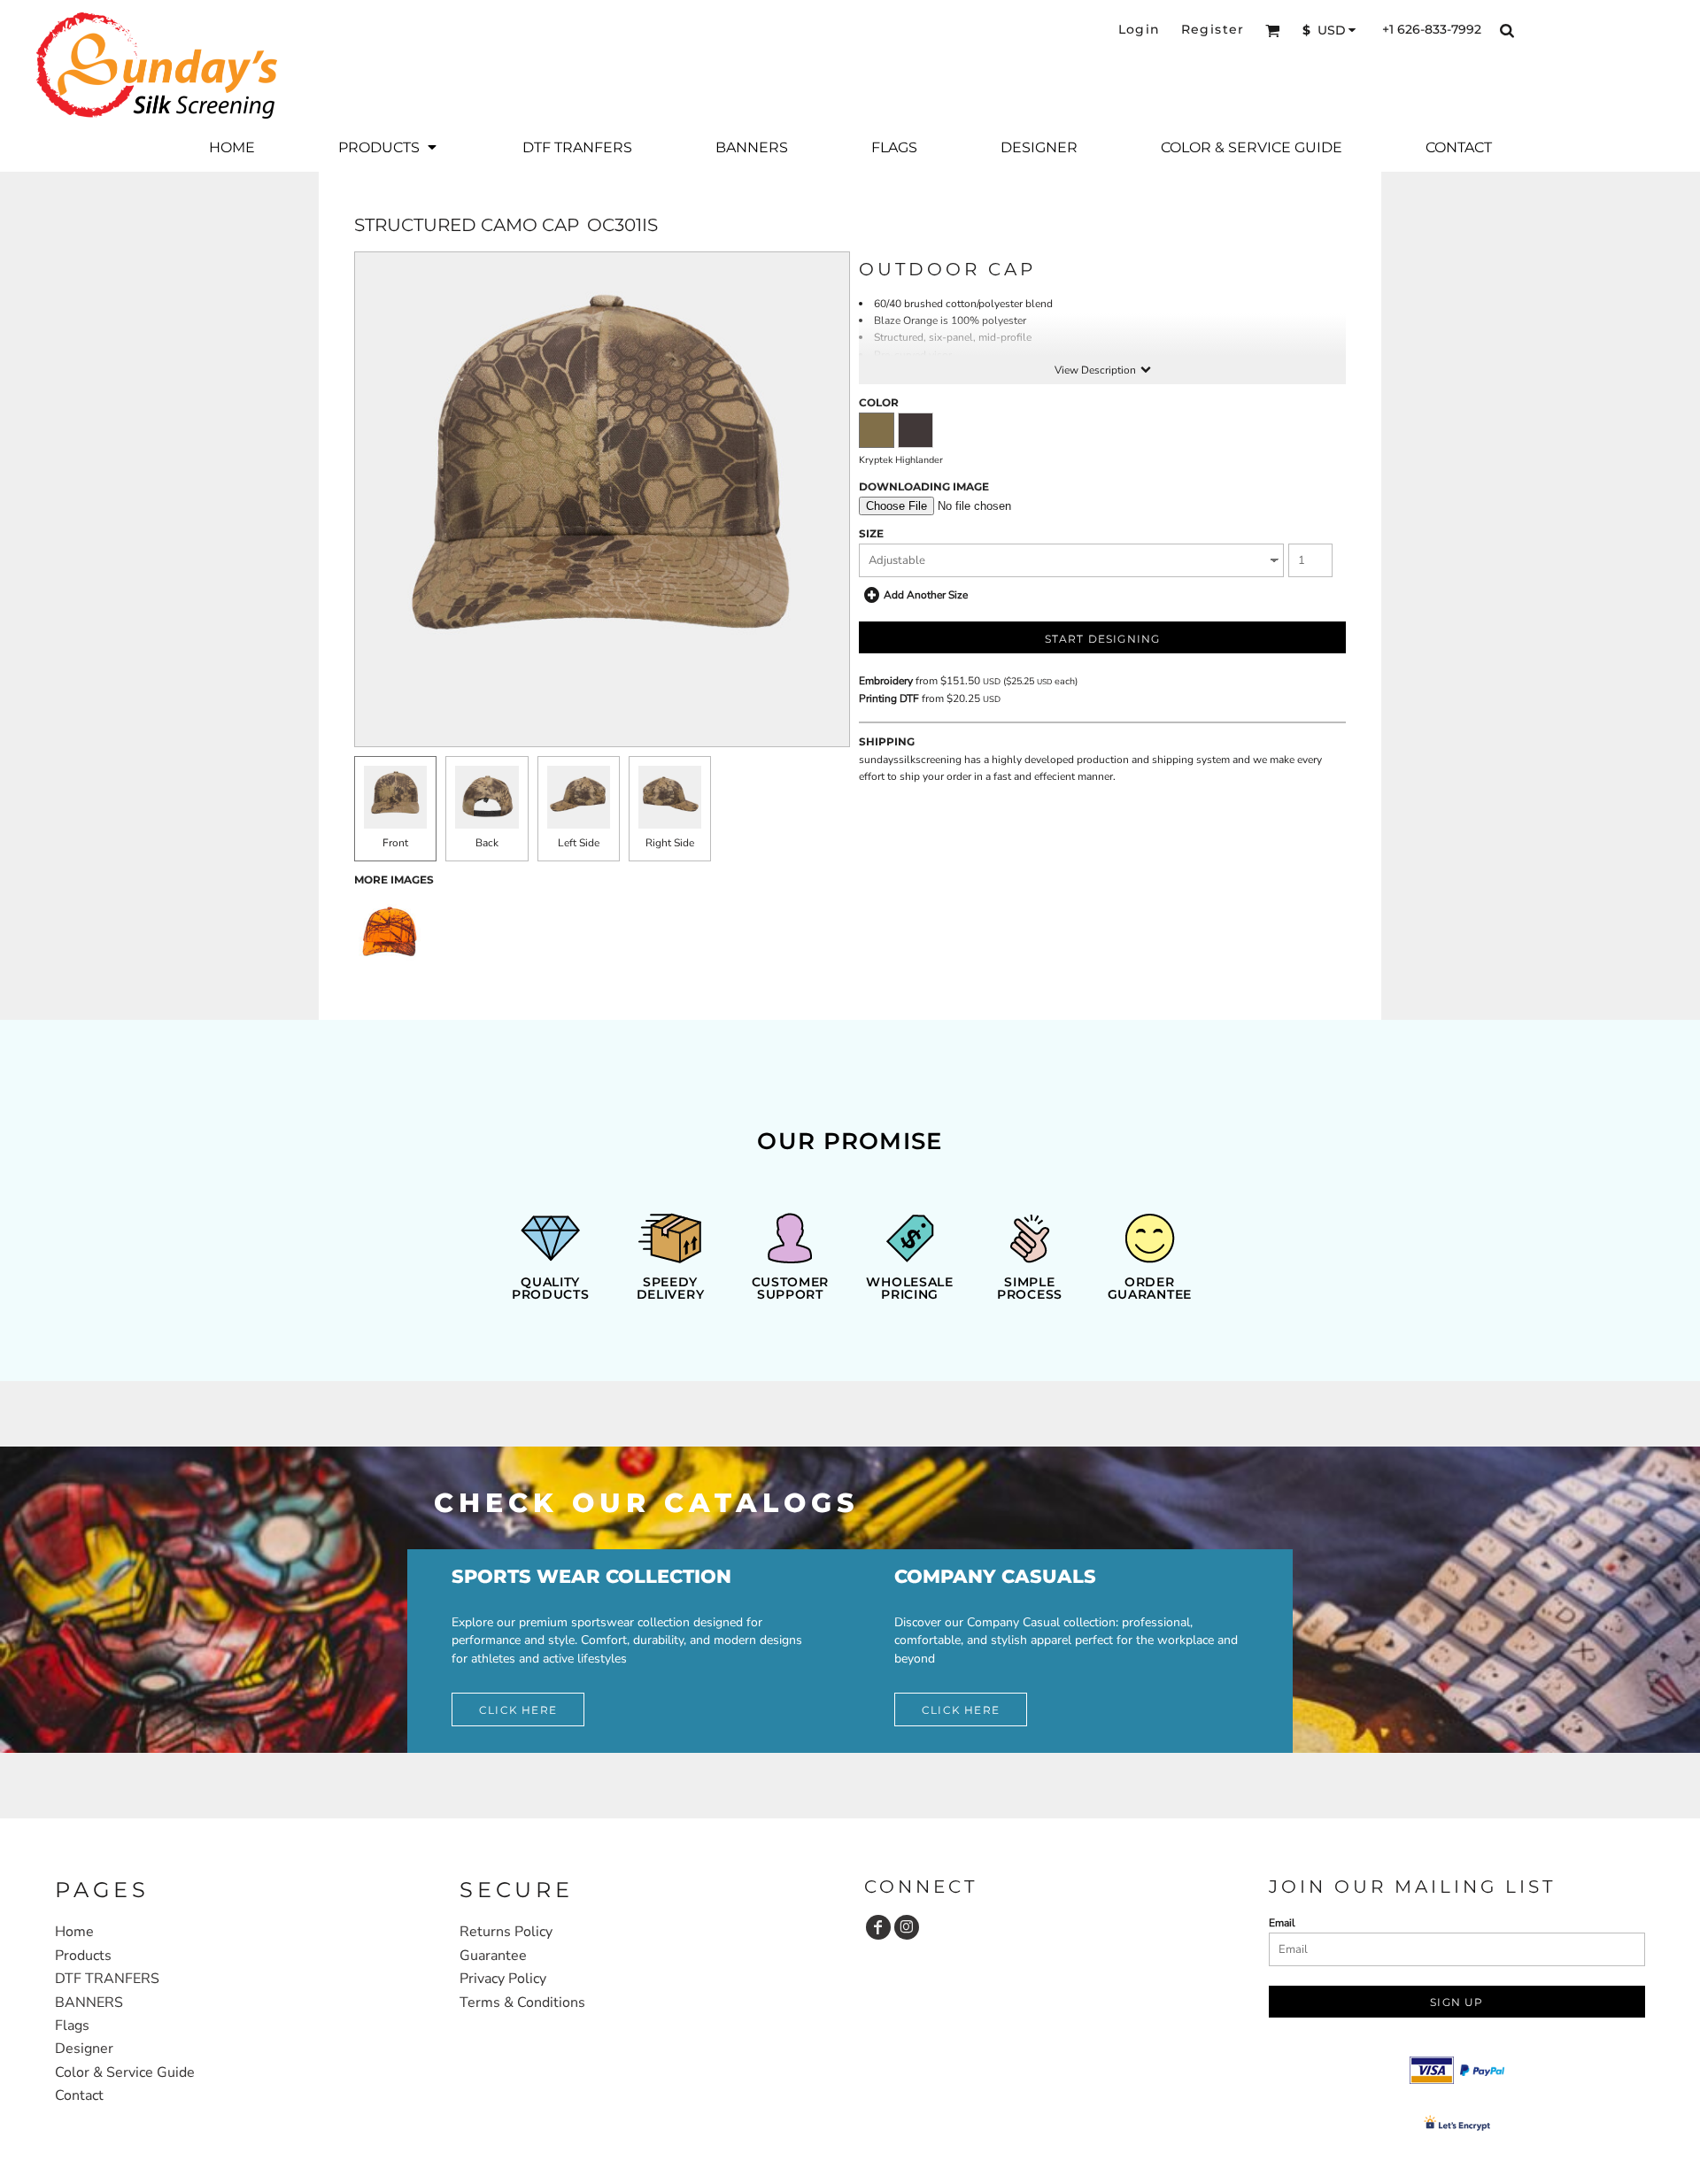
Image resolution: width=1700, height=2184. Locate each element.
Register (1213, 29)
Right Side (670, 843)
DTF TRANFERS (107, 1979)
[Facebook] (878, 1927)
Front (395, 843)
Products (83, 1956)
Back (487, 843)
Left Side (579, 843)
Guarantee (493, 1956)
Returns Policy (506, 1932)
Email (1282, 1923)
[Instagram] (907, 1927)
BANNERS (89, 2003)
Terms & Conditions (522, 2003)
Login (1140, 29)
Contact (79, 2095)
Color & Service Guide (125, 2072)
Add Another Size (926, 595)
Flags (72, 2026)
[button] (1273, 31)
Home (74, 1932)
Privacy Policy (503, 1979)
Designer (84, 2049)
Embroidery (886, 681)
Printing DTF (889, 698)
